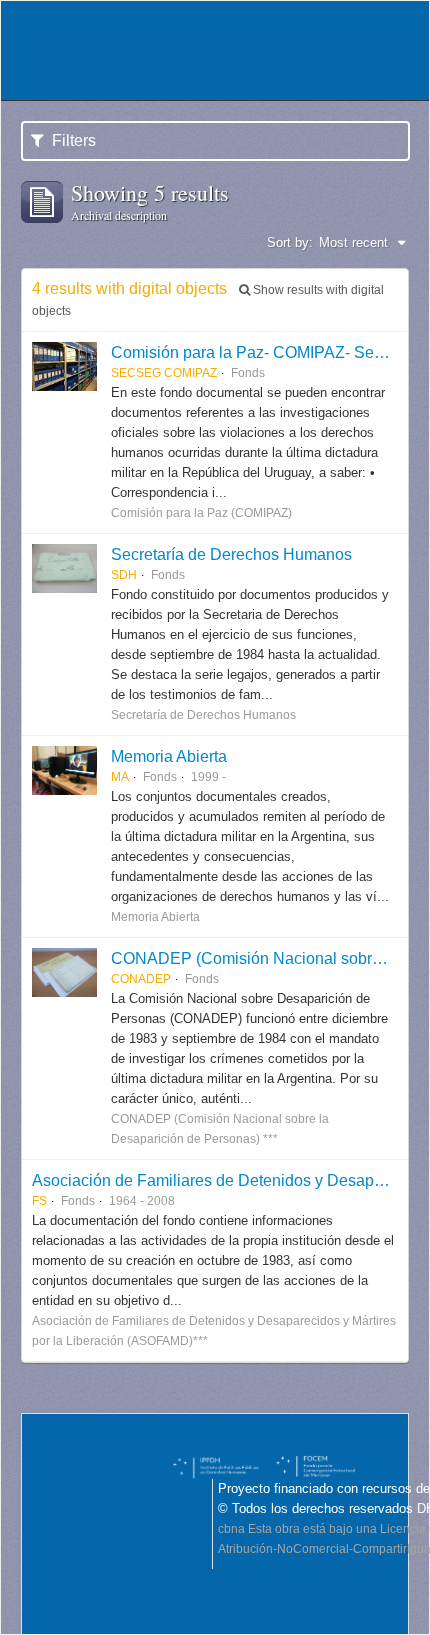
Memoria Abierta (169, 756)
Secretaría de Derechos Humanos (231, 554)
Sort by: (290, 242)
